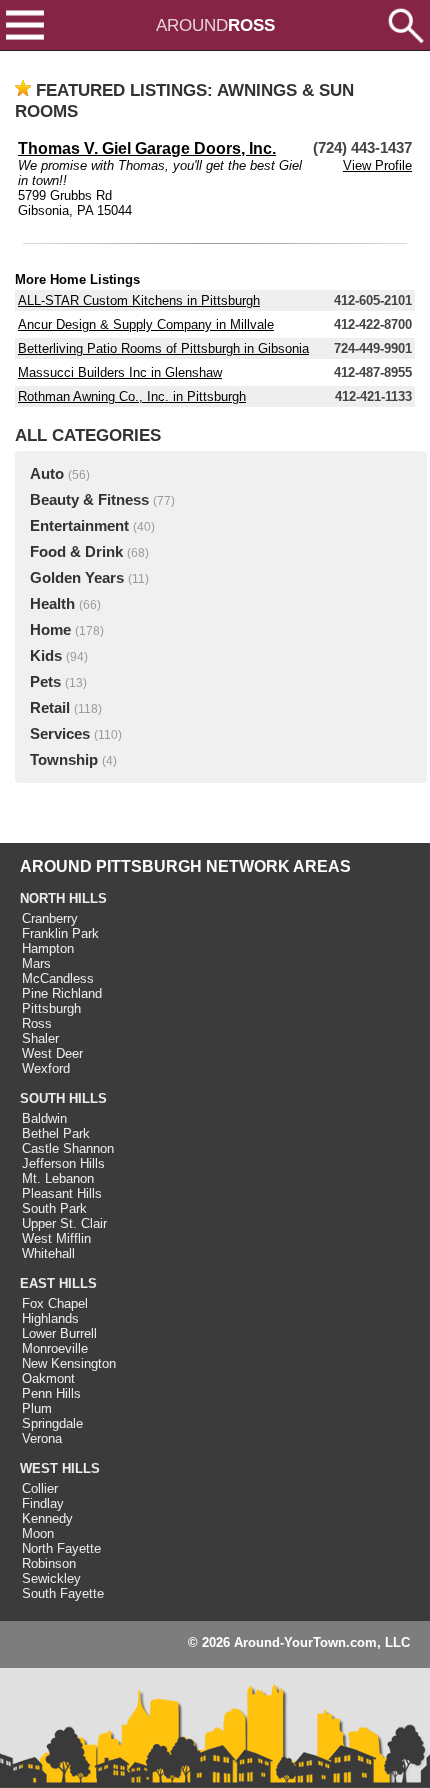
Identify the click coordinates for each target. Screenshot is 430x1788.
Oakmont (48, 1378)
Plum (37, 1408)
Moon (38, 1533)
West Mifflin (56, 1238)
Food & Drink (76, 552)
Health (52, 604)
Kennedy (47, 1518)
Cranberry (50, 918)
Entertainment (79, 526)
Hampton (48, 948)
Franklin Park (60, 933)
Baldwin (44, 1118)
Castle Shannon (68, 1148)
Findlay (43, 1503)
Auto (47, 474)
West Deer (52, 1053)
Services (60, 734)
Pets (45, 682)
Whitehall (48, 1253)
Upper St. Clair (64, 1223)
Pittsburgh (51, 1008)
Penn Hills (51, 1393)
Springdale (52, 1423)
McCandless (58, 978)
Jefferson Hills (63, 1163)
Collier (40, 1488)
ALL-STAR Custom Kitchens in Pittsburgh (139, 300)
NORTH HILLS (63, 898)
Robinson (49, 1563)
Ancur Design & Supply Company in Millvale (146, 324)
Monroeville (55, 1348)
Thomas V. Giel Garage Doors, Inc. (147, 148)
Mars (36, 963)
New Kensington (69, 1363)
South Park (54, 1208)
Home (50, 630)
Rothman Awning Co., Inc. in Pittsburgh (132, 396)
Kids (46, 656)
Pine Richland (62, 993)
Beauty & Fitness (89, 500)
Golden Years (77, 578)
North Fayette (61, 1548)
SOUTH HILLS (63, 1098)
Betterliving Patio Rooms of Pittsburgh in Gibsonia (163, 348)
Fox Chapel (55, 1303)
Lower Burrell (59, 1333)
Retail (50, 708)
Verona (42, 1438)
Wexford (46, 1068)
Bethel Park (56, 1133)
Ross (37, 1023)
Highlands (50, 1318)
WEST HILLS (60, 1468)
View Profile (377, 165)
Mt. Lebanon (58, 1178)
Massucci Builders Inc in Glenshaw (120, 372)
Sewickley (51, 1578)
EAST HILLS (58, 1283)
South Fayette (63, 1593)
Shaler (40, 1038)
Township (64, 760)
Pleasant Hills (62, 1193)
